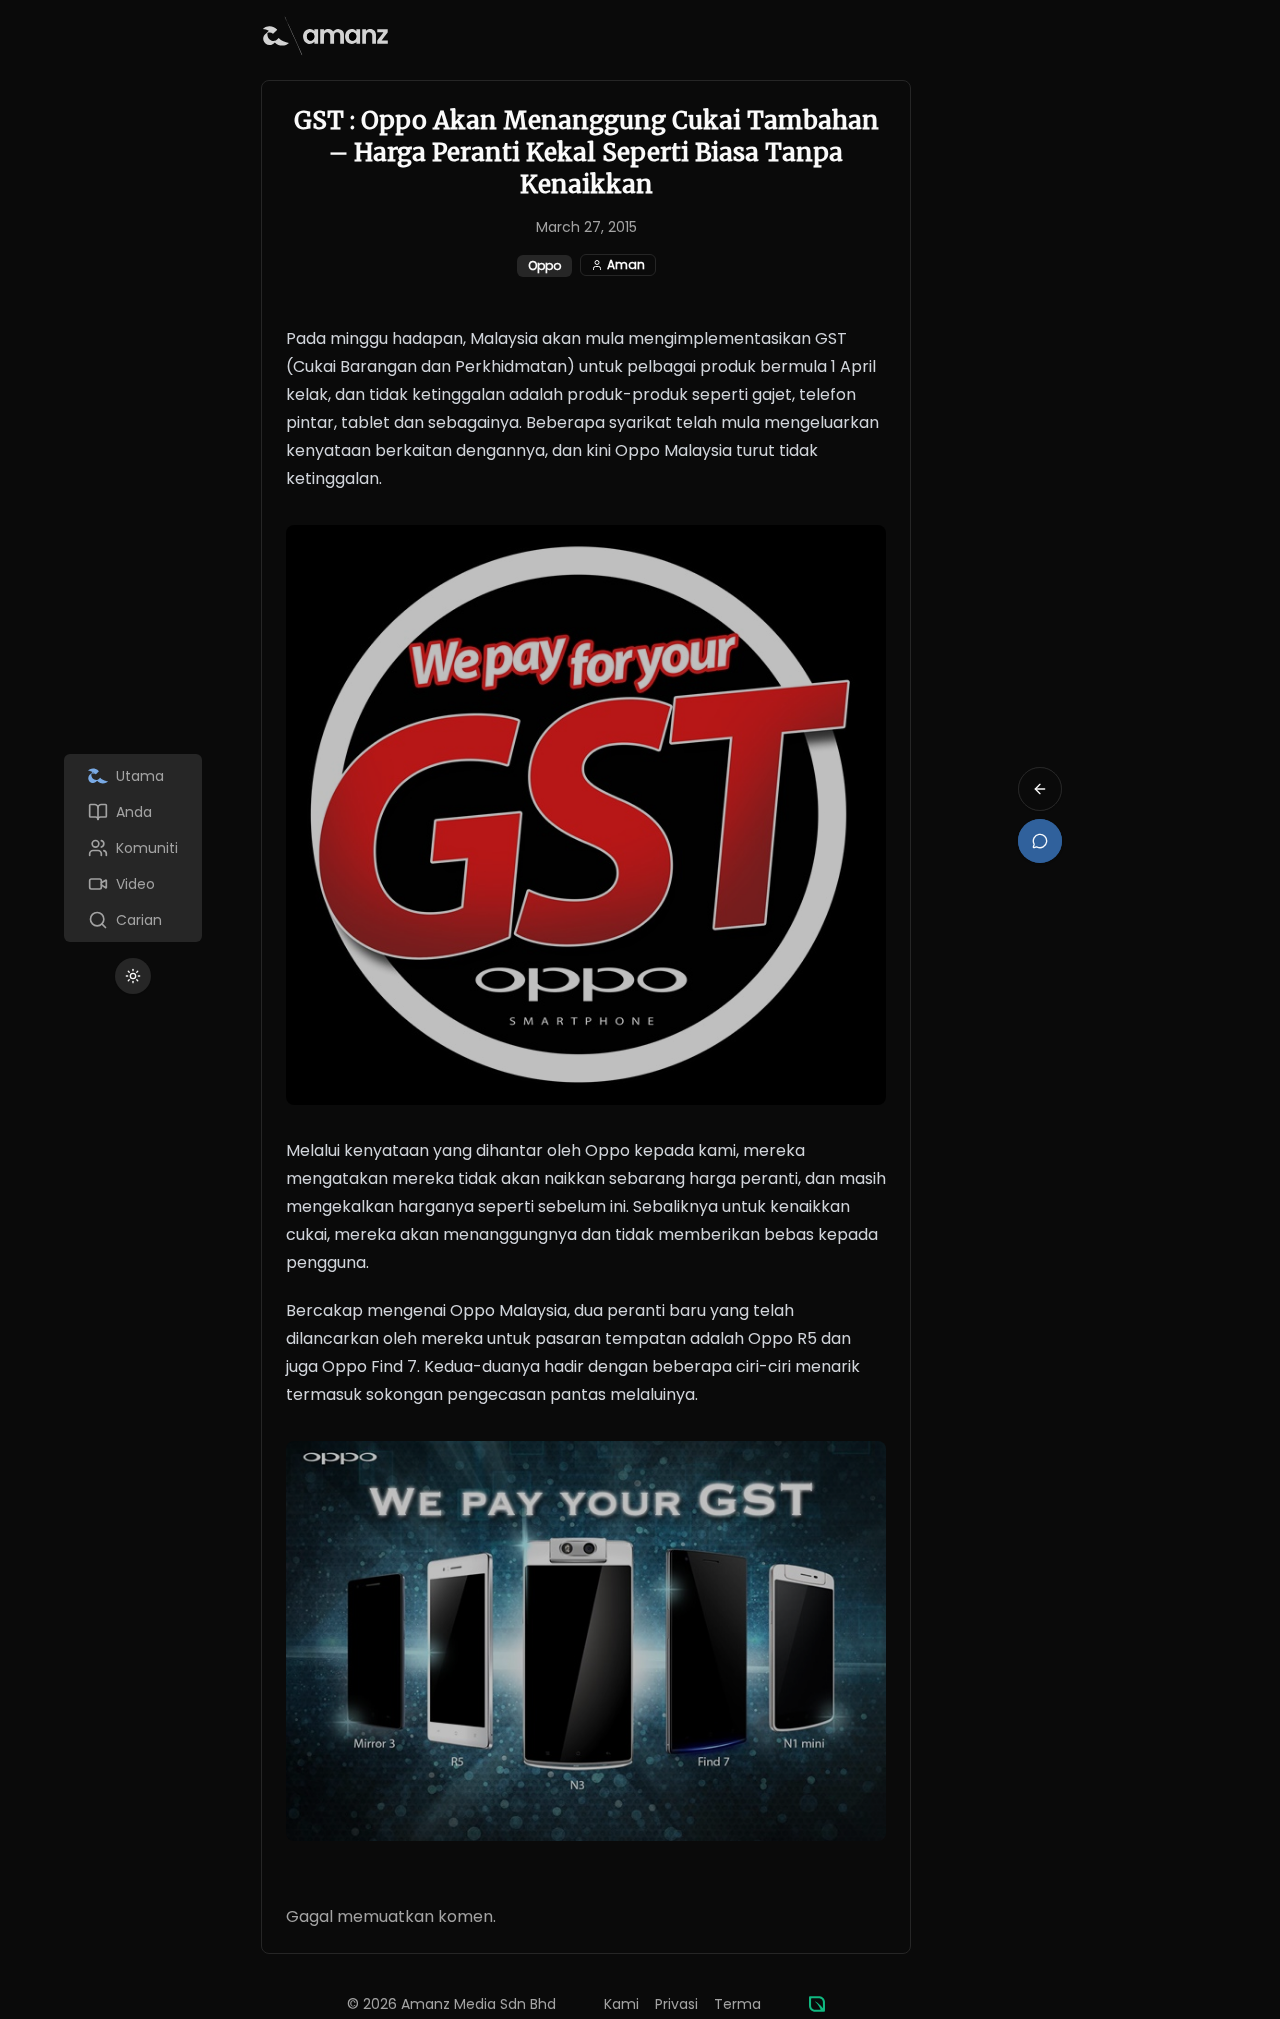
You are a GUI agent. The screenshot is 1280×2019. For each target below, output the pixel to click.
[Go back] (1040, 789)
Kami (621, 2004)
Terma (737, 2004)
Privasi (676, 2004)
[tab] (133, 776)
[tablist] (133, 848)
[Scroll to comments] (1040, 841)
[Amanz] (817, 2004)
